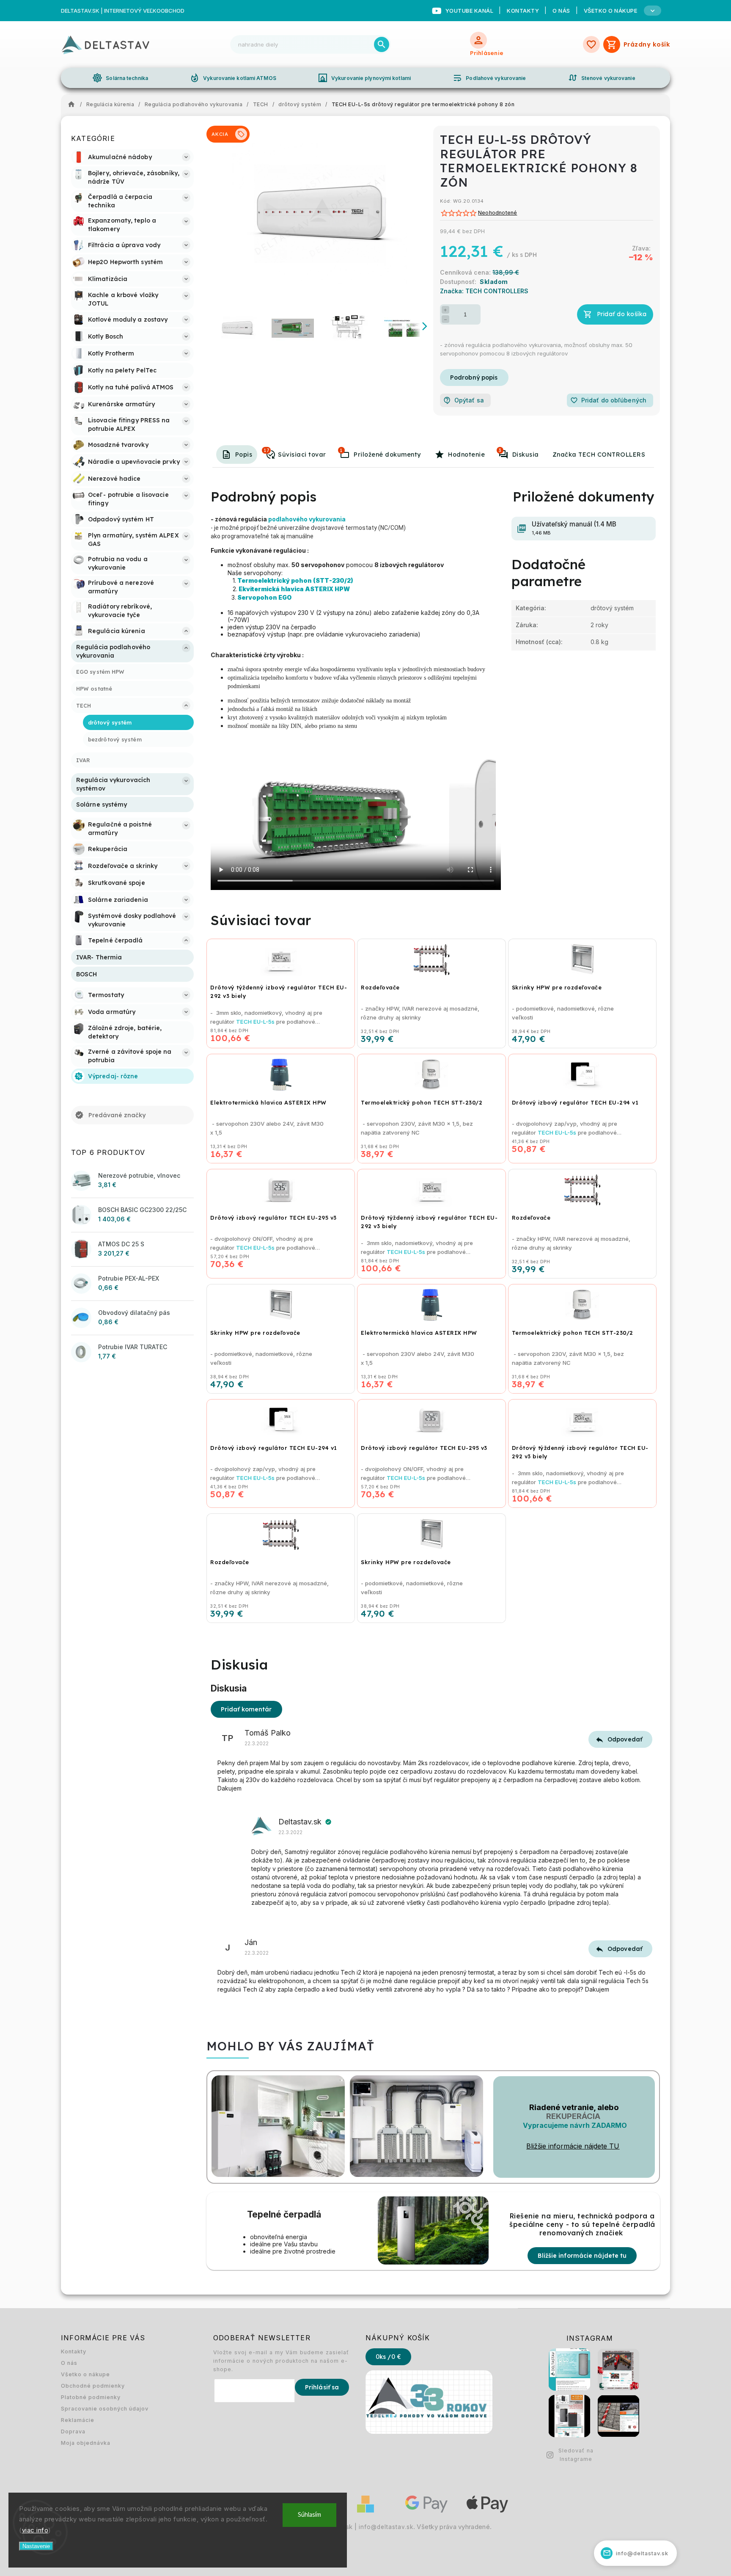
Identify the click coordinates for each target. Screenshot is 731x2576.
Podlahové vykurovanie (489, 78)
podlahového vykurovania (308, 519)
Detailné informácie (474, 377)
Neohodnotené (497, 213)
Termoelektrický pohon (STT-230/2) (295, 580)
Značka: (484, 291)
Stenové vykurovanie (602, 78)
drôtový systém (612, 608)
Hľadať (382, 44)
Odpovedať (625, 1739)
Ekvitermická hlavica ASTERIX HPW (295, 589)
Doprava (73, 2431)
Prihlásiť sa (322, 2387)
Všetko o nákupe (85, 2374)
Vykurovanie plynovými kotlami (364, 78)
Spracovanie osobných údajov (105, 2409)
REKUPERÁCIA (573, 2116)
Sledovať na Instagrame (576, 2455)
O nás (561, 11)
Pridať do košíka (622, 314)
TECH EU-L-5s (255, 1022)
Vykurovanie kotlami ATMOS (233, 78)
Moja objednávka (86, 2443)
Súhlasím (309, 2515)
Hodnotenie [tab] (466, 455)
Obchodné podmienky (93, 2386)
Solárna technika (120, 78)
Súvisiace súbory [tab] (341, 450)
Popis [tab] (244, 455)
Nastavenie (36, 2546)
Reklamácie (78, 2420)
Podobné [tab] (266, 450)
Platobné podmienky (91, 2397)
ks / (388, 2357)
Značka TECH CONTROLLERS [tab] (599, 455)
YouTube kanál (470, 11)
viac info (35, 2530)
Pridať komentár (246, 1709)
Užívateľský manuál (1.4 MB (574, 528)
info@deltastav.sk (386, 2527)
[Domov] (74, 105)
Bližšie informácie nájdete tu (582, 2256)
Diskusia (519, 453)
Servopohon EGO (265, 597)
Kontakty (523, 11)
